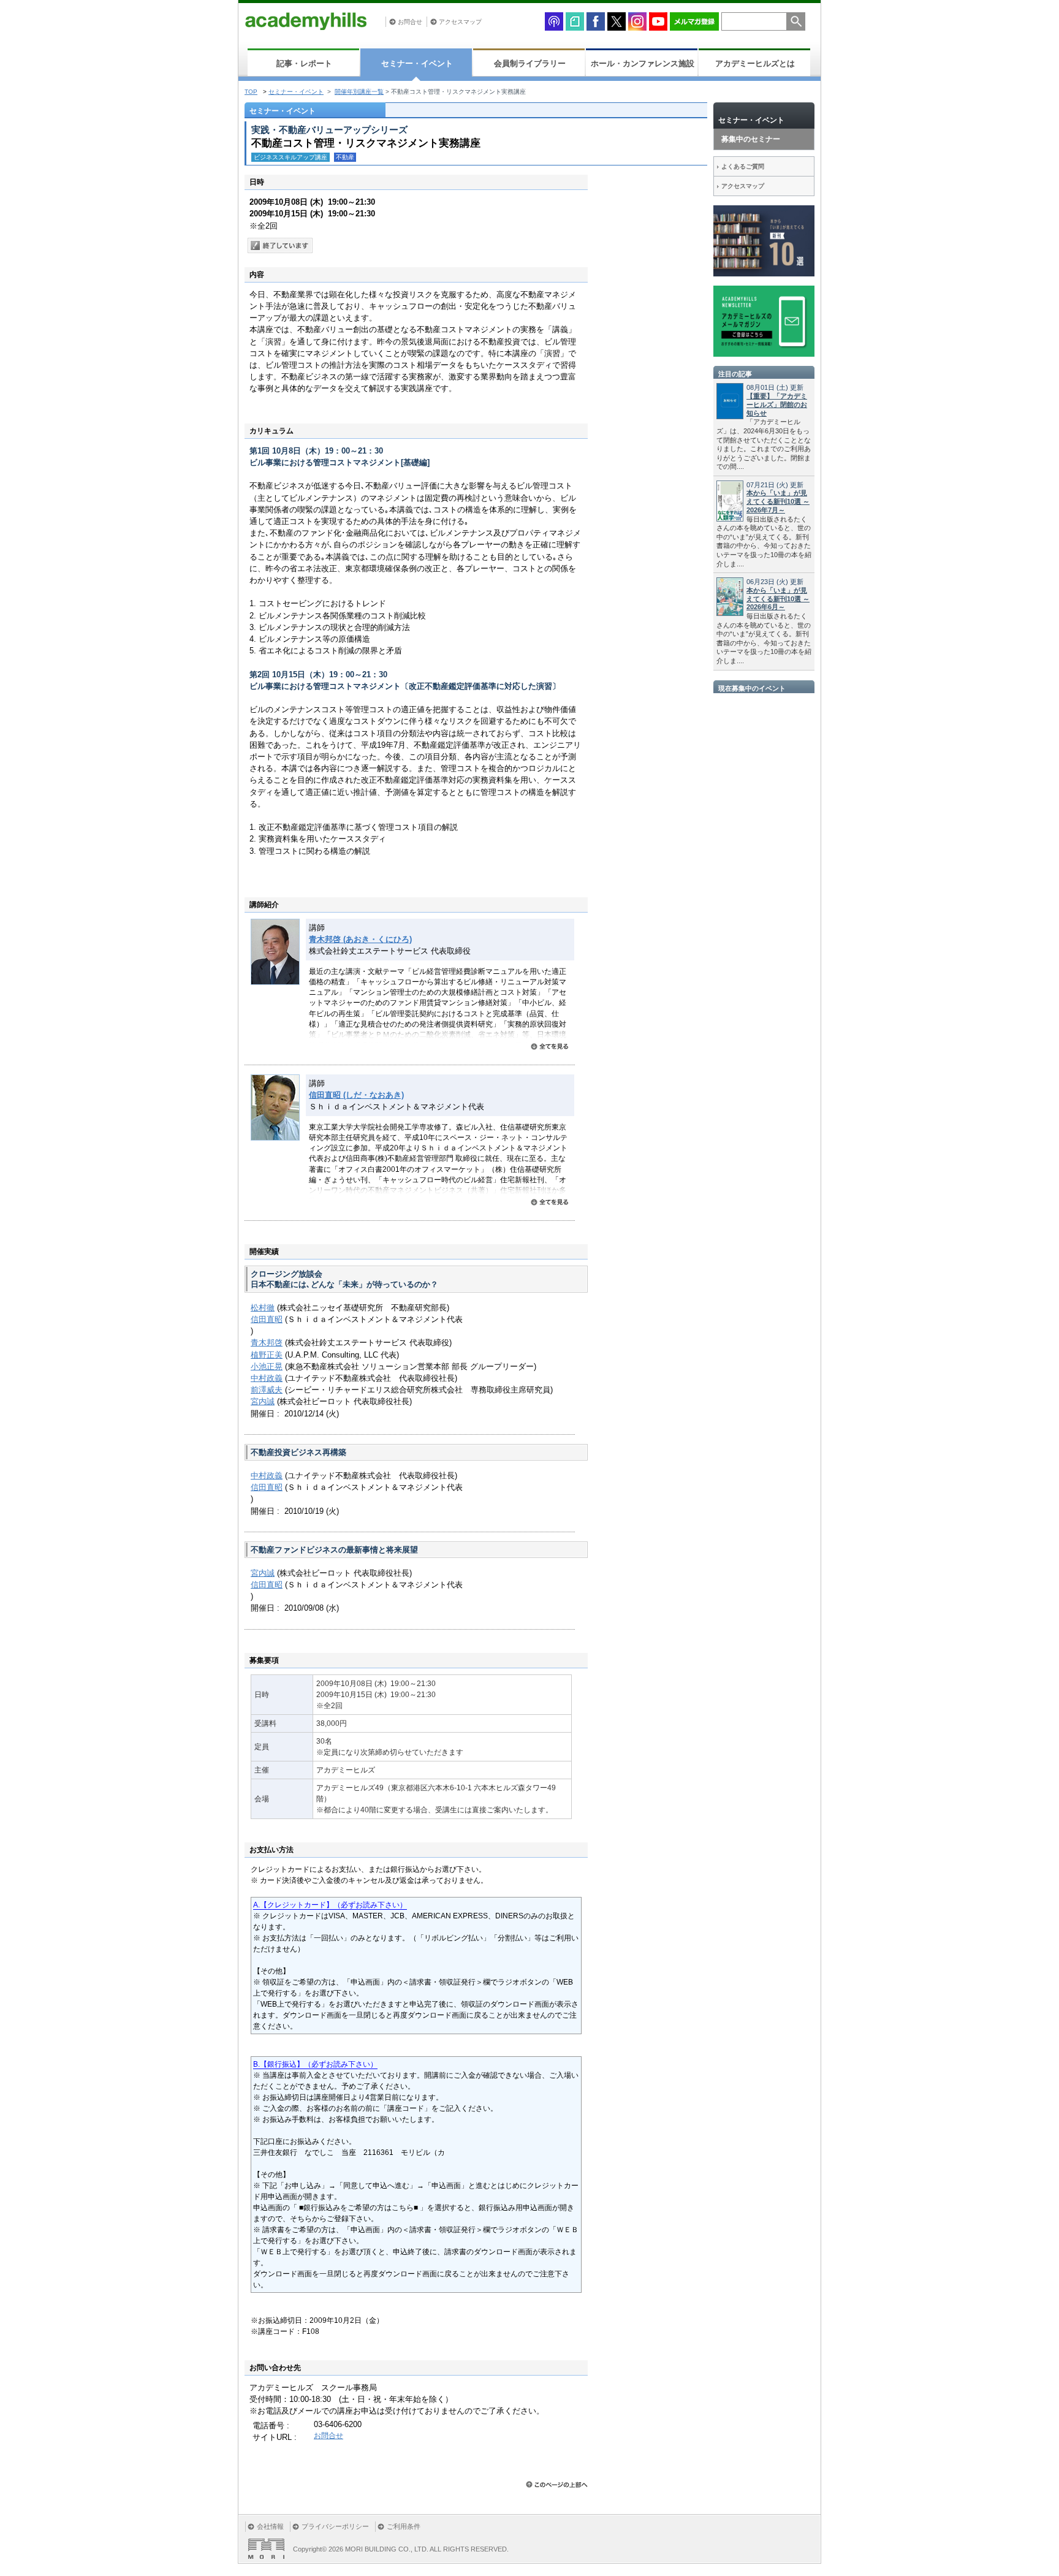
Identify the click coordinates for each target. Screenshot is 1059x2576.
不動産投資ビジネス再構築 (298, 1452)
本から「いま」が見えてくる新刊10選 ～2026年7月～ (778, 501)
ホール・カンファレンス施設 (643, 63)
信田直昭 (267, 1319)
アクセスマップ (460, 22)
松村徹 (263, 1308)
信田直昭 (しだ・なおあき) (356, 1095)
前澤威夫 (267, 1390)
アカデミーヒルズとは (755, 63)
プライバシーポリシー (335, 2526)
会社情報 (270, 2526)
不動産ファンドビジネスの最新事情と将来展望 (334, 1550)
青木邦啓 (267, 1343)
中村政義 (267, 1378)
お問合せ (410, 22)
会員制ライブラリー (530, 63)
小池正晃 (267, 1366)
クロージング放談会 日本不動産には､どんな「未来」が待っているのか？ (344, 1279)
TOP (251, 92)
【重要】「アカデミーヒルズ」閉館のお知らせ (777, 405)
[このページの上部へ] (557, 2484)
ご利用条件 (404, 2526)
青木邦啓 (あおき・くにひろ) (360, 939)
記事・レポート (304, 63)
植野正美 (267, 1355)
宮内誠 (263, 1401)
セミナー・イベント (417, 63)
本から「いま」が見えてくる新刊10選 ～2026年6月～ (778, 599)
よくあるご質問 (743, 166)
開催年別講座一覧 (359, 92)
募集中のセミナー (751, 139)
